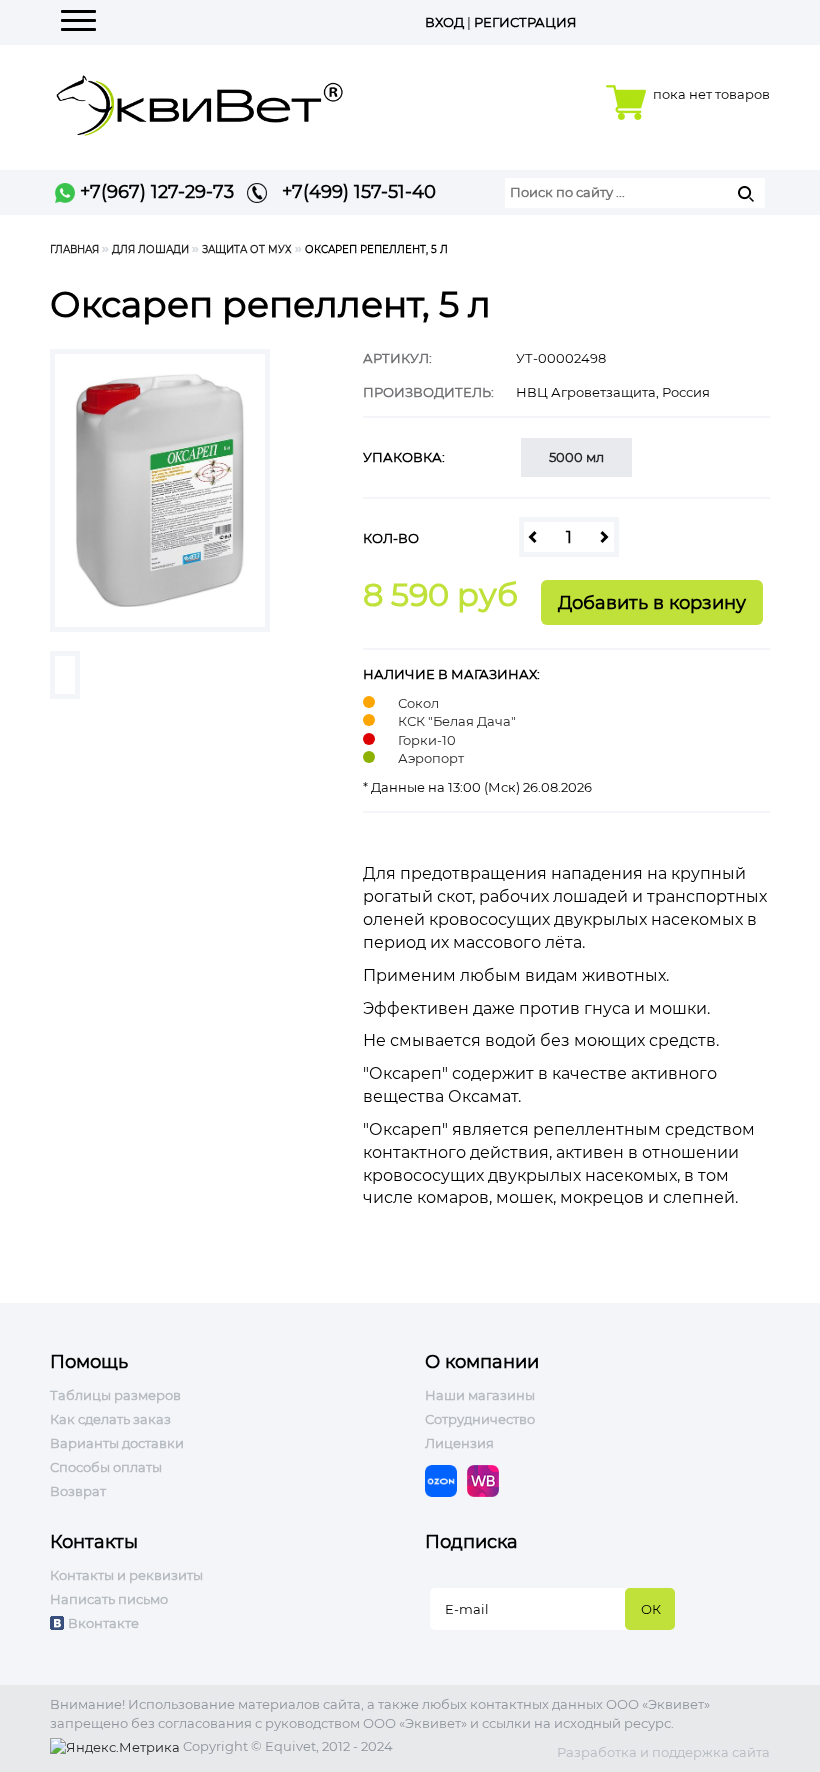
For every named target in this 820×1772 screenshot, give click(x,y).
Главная (74, 249)
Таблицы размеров (115, 1395)
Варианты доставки (117, 1443)
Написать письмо (109, 1599)
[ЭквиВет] (200, 99)
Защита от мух (247, 249)
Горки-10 (427, 740)
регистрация (525, 22)
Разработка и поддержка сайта (663, 1752)
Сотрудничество (480, 1419)
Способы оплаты (106, 1467)
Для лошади (150, 249)
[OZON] (446, 1479)
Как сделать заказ (110, 1419)
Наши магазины (480, 1395)
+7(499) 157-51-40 (351, 192)
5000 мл (576, 457)
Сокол (418, 703)
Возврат (78, 1491)
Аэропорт (431, 758)
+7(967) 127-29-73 (154, 192)
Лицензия (459, 1443)
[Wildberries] (488, 1479)
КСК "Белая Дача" (457, 721)
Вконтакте (103, 1623)
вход (444, 22)
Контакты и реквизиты (126, 1575)
